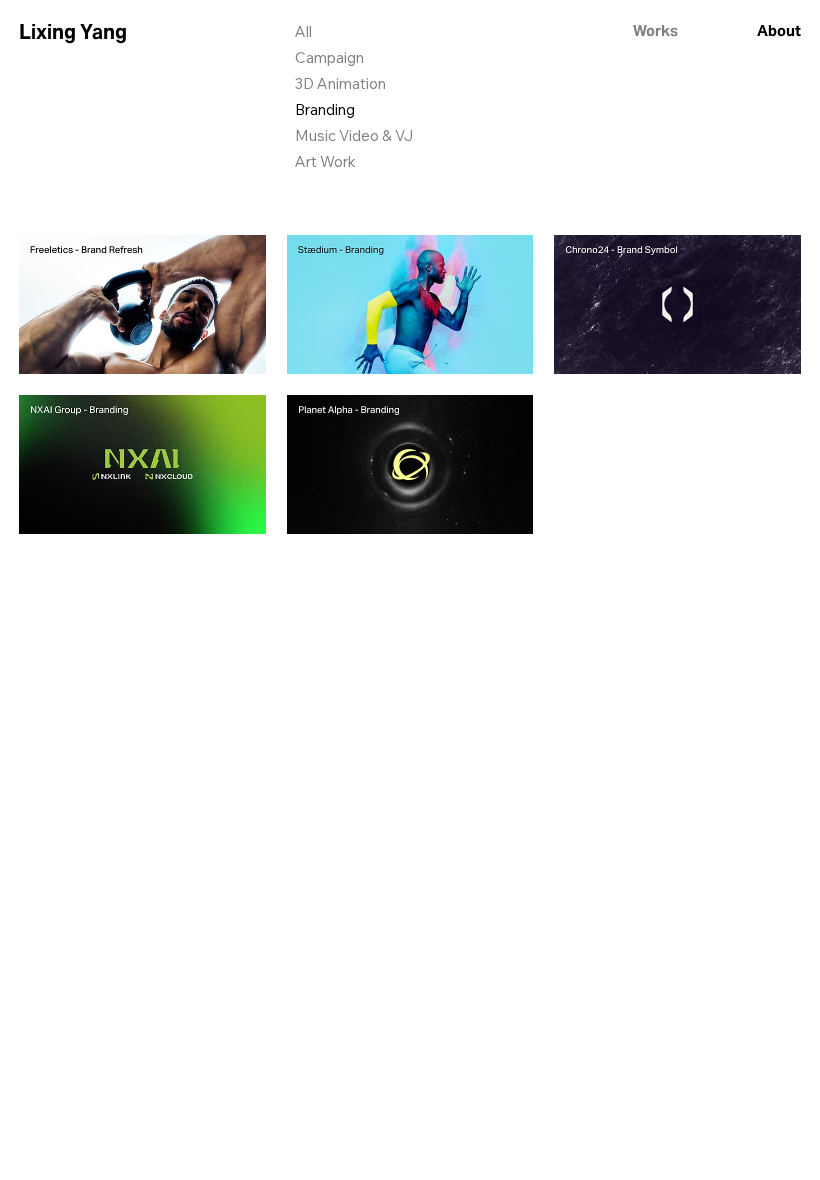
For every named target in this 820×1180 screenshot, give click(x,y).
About (779, 30)
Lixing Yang (73, 32)
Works (655, 30)
